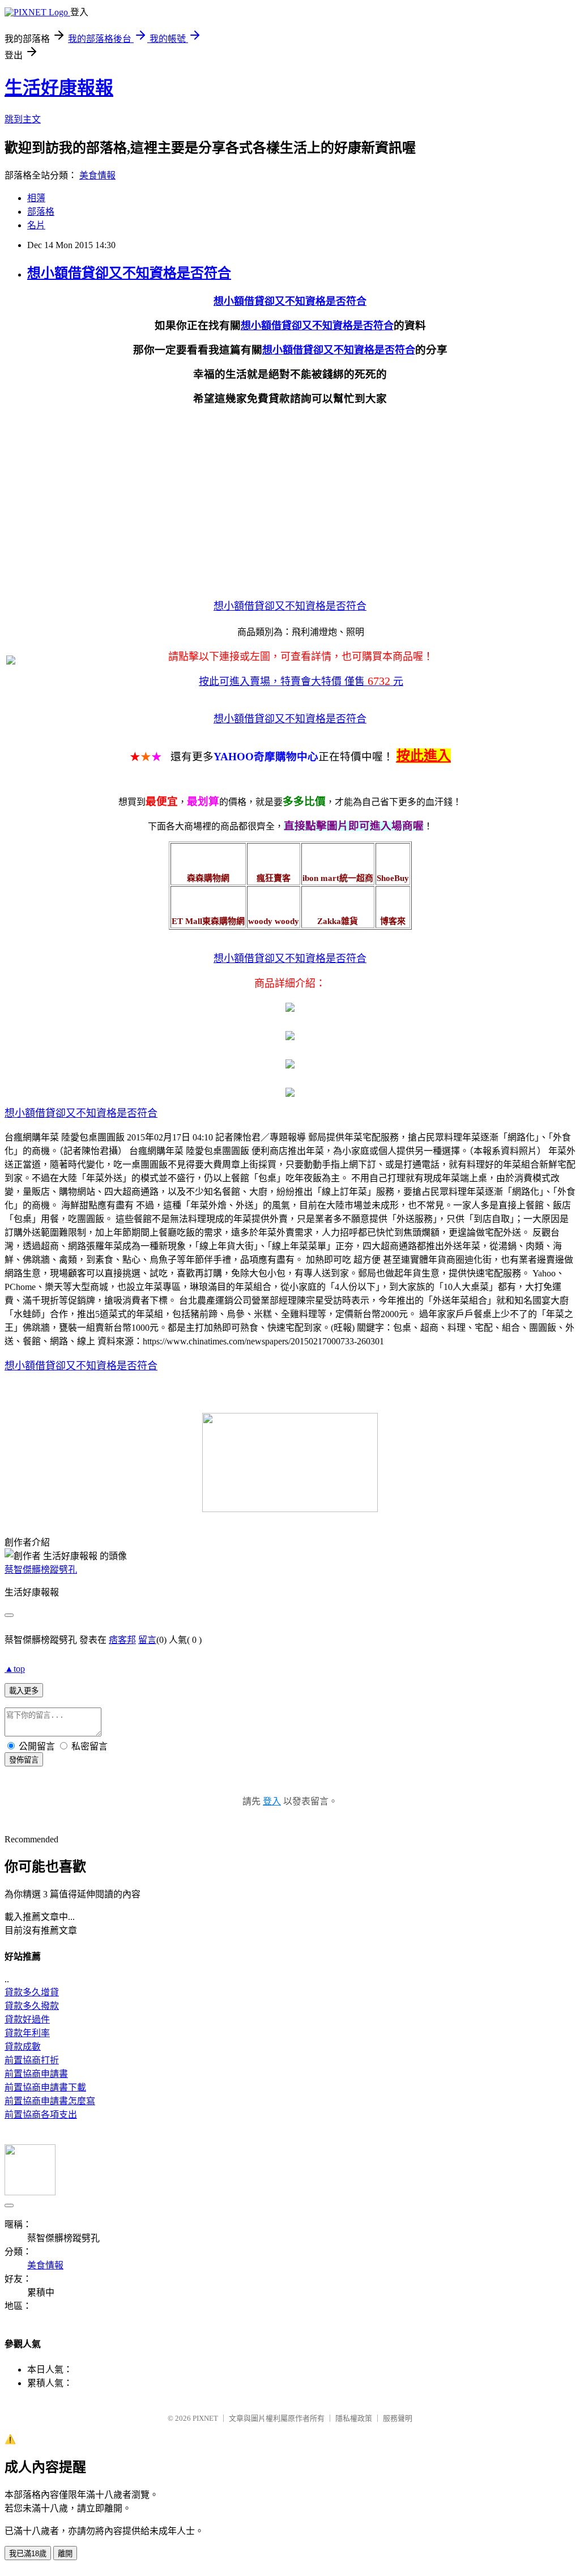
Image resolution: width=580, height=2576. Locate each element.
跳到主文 (23, 119)
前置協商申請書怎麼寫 (50, 2101)
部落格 (41, 212)
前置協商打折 (32, 2060)
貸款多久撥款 (32, 2006)
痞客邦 (122, 1640)
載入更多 (24, 1691)
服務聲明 (398, 2418)
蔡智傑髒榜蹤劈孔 (41, 1570)
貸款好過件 (27, 2019)
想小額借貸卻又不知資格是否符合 (129, 273)
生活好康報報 (59, 88)
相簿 (36, 198)
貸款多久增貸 (32, 1992)
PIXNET (205, 2418)
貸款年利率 (27, 2033)
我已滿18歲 (28, 2554)
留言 (147, 1640)
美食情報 (97, 175)
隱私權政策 (354, 2418)
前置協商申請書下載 (45, 2087)
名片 (36, 225)
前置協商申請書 (36, 2074)
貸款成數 (23, 2047)
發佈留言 (24, 1760)
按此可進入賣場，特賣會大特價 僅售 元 (301, 682)
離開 (65, 2554)
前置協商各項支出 (41, 2115)
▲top (15, 1669)
